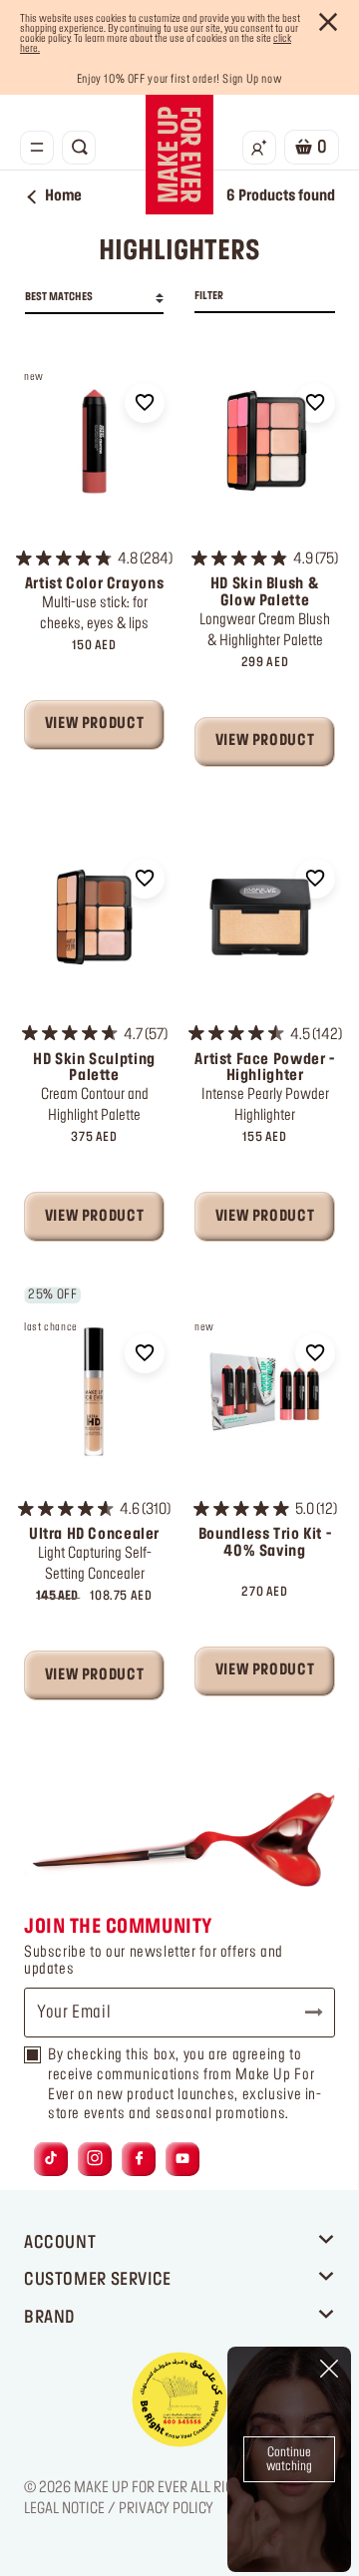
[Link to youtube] (182, 2160)
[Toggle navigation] (37, 148)
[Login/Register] (259, 148)
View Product (94, 724)
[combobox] (94, 298)
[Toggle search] (79, 148)
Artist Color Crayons (94, 584)
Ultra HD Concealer (94, 1535)
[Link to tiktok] (51, 2160)
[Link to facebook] (139, 2160)
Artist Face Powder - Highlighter (264, 1069)
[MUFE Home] (179, 155)
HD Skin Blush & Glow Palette (265, 593)
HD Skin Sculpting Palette (94, 1069)
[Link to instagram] (95, 2160)
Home (63, 196)
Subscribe (305, 2013)
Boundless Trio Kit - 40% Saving (265, 1543)
